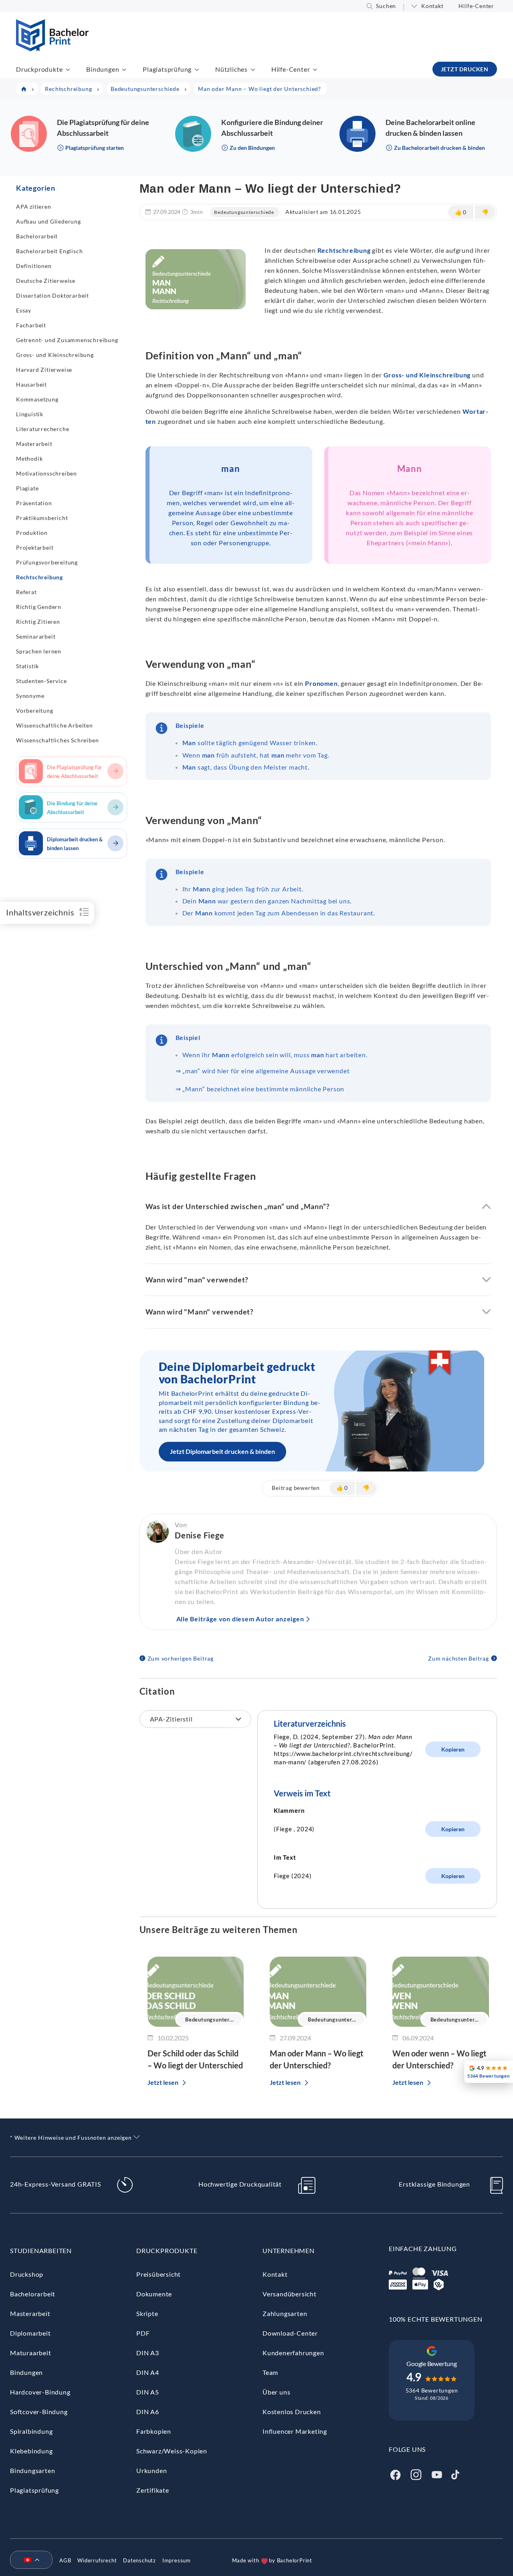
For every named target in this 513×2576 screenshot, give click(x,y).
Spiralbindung (31, 2431)
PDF (143, 2333)
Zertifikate (153, 2490)
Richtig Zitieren (38, 622)
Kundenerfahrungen (293, 2353)
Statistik (27, 666)
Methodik (29, 459)
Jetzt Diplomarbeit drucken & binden (222, 1451)
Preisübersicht (159, 2274)
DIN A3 (148, 2353)
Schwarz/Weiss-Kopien (172, 2451)
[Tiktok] (455, 2474)
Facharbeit (31, 325)
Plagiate (27, 488)
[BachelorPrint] (52, 49)
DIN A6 (148, 2412)
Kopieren (453, 1749)
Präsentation (34, 503)
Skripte (147, 2313)
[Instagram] (416, 2474)
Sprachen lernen (39, 651)
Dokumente (154, 2294)
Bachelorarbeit (37, 236)
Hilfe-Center (476, 6)
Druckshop (27, 2274)
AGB (65, 2560)
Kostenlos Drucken (292, 2412)
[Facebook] (395, 2474)
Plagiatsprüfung (167, 69)
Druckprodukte (39, 69)
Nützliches (231, 69)
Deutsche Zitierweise (46, 281)
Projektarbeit (35, 547)
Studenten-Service (41, 681)
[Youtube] (437, 2474)
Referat (26, 592)
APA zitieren (34, 207)
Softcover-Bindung (39, 2412)
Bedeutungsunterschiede (244, 212)
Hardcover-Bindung (40, 2392)
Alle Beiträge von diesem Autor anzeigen (240, 1619)
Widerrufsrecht (97, 2560)
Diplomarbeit (30, 2333)
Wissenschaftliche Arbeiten (55, 725)
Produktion (32, 533)
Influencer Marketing (295, 2431)
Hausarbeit (31, 384)
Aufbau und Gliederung (48, 221)
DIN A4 (148, 2372)
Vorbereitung (35, 711)
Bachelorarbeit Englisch (49, 251)
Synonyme (30, 696)
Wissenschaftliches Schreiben (57, 740)
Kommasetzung (37, 399)
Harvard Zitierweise (44, 370)
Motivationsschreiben (46, 473)
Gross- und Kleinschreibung (55, 355)
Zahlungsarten (285, 2313)
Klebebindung (31, 2451)
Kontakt (432, 6)
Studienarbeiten (41, 2250)
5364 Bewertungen (432, 2390)
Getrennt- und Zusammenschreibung (67, 340)
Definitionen (34, 266)
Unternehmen (289, 2250)
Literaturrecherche (42, 429)
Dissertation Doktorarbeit (53, 295)
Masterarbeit (34, 444)
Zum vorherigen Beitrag (181, 1658)
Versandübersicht (290, 2294)
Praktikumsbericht (42, 518)
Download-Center (290, 2333)
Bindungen (103, 69)
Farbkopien (154, 2431)
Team (270, 2372)
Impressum (177, 2560)
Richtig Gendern (39, 607)
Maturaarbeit (31, 2353)
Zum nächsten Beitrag (458, 1658)
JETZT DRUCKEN (465, 69)
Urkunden (151, 2470)
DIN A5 (148, 2392)
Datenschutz (139, 2560)
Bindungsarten (32, 2470)
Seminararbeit (36, 636)
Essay (24, 310)
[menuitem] (28, 2560)
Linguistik (30, 414)
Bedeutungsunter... (209, 2020)
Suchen (386, 6)
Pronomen (321, 683)
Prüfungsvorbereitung (47, 562)
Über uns (276, 2392)
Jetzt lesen (163, 2082)
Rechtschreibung (39, 577)
